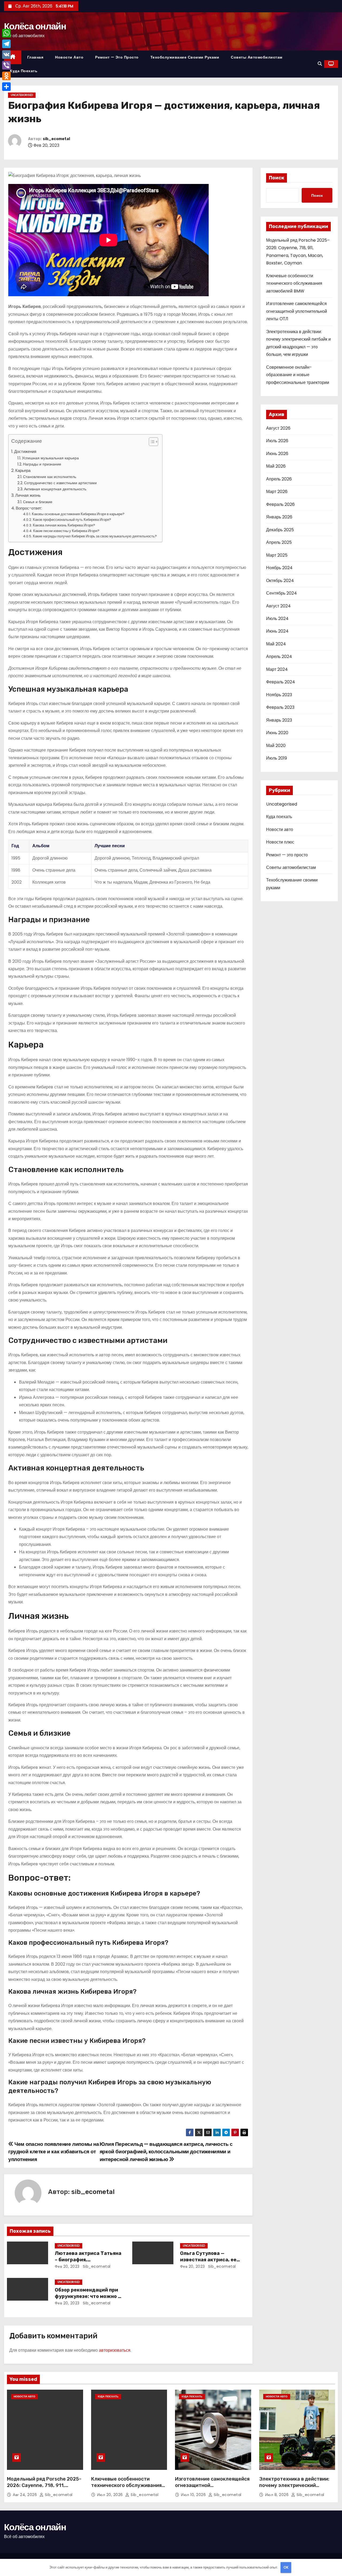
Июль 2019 (277, 758)
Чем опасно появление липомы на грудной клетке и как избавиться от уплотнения (54, 2152)
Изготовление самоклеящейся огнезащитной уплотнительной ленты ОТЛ (297, 311)
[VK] (6, 55)
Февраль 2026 (280, 504)
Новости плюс (280, 842)
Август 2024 (278, 606)
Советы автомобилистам (257, 57)
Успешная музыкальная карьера (50, 458)
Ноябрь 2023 (279, 695)
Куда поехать (24, 71)
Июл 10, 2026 (194, 2495)
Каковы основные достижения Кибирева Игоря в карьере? (78, 514)
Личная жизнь (28, 495)
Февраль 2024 (281, 682)
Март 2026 (277, 492)
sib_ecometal (56, 139)
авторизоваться (115, 2350)
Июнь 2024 (277, 631)
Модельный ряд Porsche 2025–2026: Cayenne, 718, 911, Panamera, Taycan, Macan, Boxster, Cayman (44, 2489)
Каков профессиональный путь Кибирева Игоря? (72, 520)
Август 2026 (278, 428)
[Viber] (6, 65)
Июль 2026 (277, 441)
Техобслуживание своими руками (185, 57)
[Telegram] (6, 44)
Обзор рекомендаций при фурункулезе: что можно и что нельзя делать (88, 2296)
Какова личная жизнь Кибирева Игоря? (64, 525)
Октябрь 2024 (280, 581)
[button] (320, 64)
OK (286, 2567)
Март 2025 (277, 555)
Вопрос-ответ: (29, 508)
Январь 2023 (279, 720)
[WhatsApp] (6, 33)
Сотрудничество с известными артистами (60, 483)
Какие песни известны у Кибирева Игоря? (66, 531)
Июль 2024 (277, 619)
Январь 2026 (279, 517)
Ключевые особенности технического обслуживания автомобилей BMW (294, 283)
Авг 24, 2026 (26, 2495)
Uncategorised (22, 95)
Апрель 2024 (279, 656)
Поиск (277, 178)
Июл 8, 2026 (277, 2495)
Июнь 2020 (277, 733)
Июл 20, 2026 (111, 2495)
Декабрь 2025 (280, 530)
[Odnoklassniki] (6, 76)
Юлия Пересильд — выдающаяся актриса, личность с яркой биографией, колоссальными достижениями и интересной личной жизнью (166, 2152)
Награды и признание (42, 464)
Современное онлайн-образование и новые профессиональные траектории (298, 375)
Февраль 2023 (280, 707)
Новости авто (69, 57)
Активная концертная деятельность (55, 489)
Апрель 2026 (279, 479)
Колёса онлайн (35, 26)
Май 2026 (276, 466)
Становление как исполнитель (50, 477)
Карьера (23, 470)
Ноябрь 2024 (279, 568)
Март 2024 (277, 669)
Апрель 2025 (279, 542)
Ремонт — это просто (117, 57)
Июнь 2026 (277, 454)
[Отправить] (6, 87)
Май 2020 (276, 746)
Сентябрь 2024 (281, 593)
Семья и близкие (38, 502)
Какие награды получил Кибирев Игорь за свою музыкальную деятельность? (95, 536)
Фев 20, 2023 (67, 2266)
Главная (35, 57)
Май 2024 (276, 644)
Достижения (25, 451)
